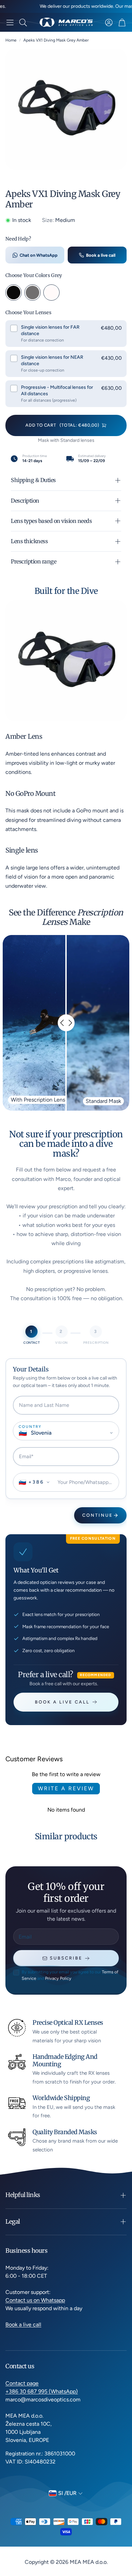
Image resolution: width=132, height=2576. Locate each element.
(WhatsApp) (63, 2391)
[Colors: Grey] (32, 293)
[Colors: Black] (14, 293)
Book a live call (101, 255)
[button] (10, 22)
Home (11, 40)
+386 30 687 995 (27, 2391)
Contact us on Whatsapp (35, 2300)
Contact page (22, 2383)
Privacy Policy (58, 1978)
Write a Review (66, 1788)
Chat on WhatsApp (39, 255)
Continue (98, 1515)
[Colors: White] (51, 293)
